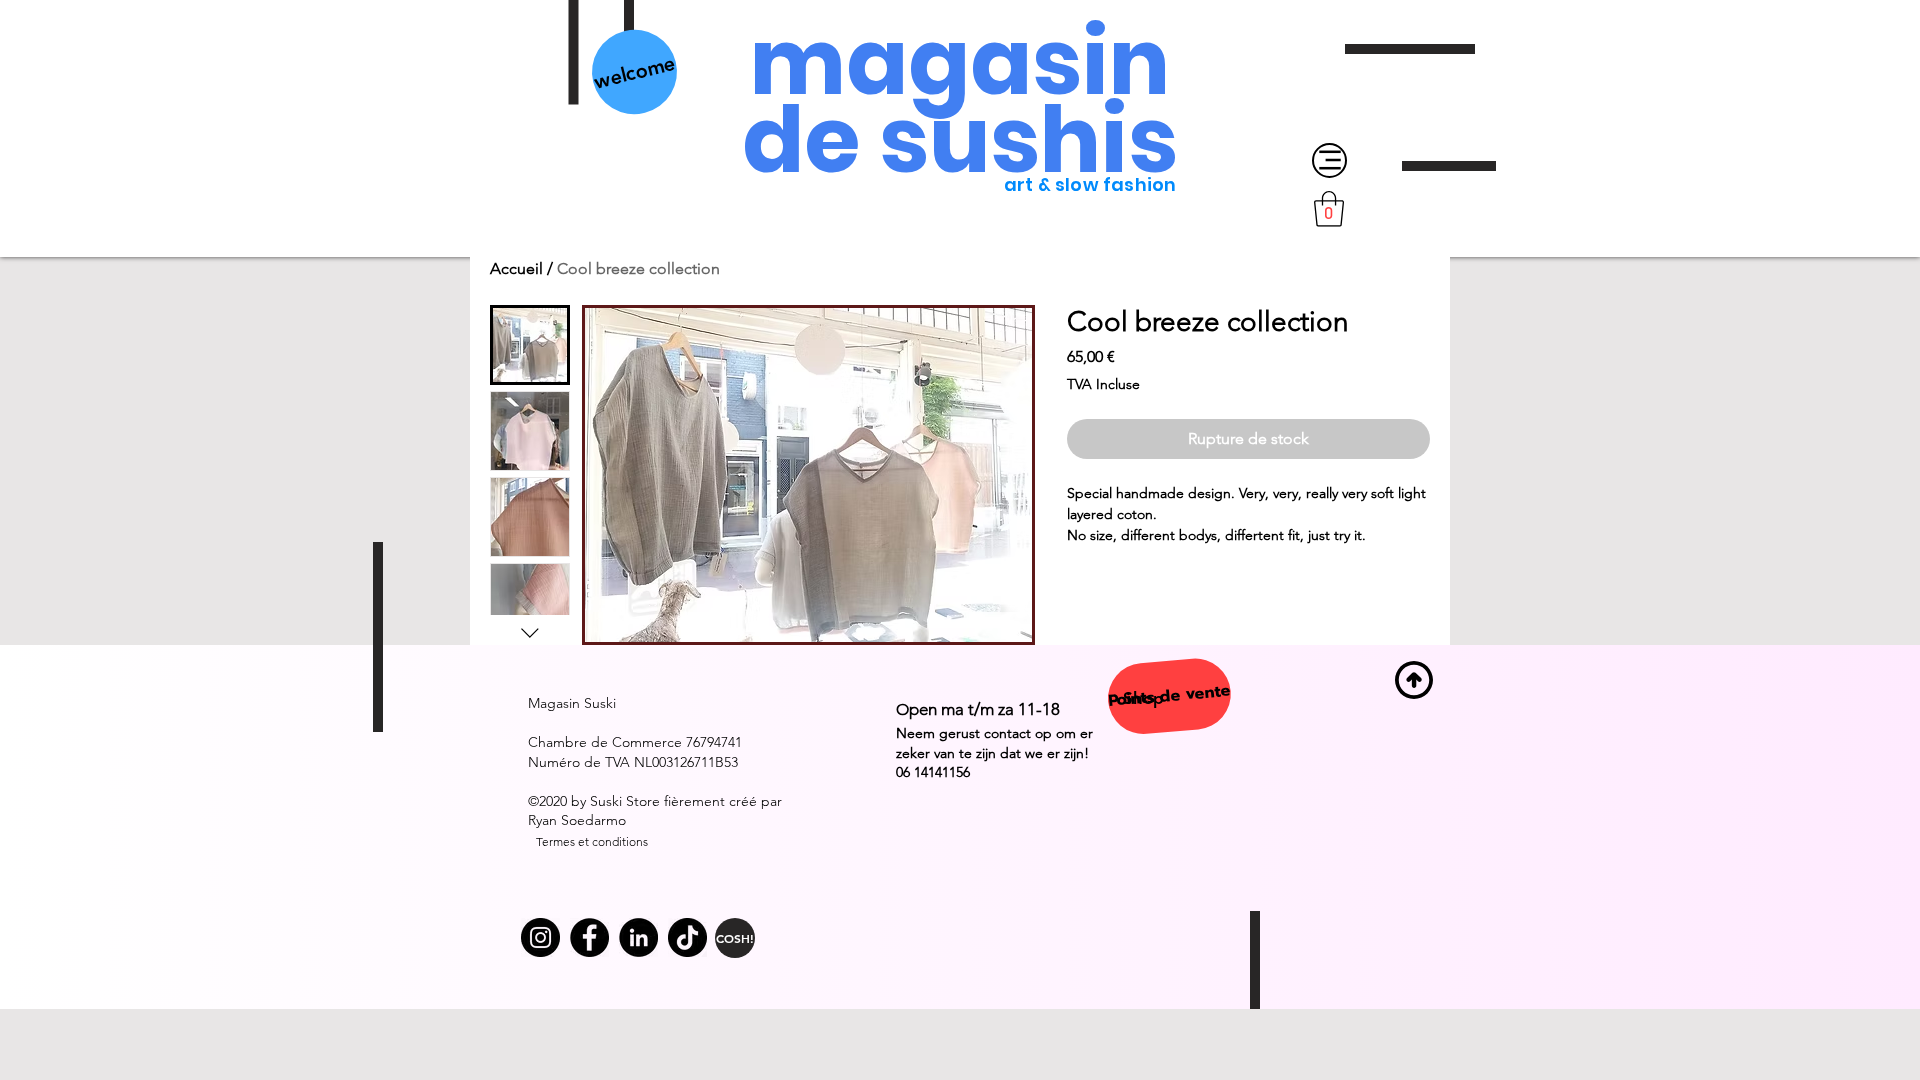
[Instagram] (540, 937)
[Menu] (1329, 160)
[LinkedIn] (638, 937)
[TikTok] (687, 937)
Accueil (516, 268)
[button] (1329, 209)
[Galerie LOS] (589, 937)
